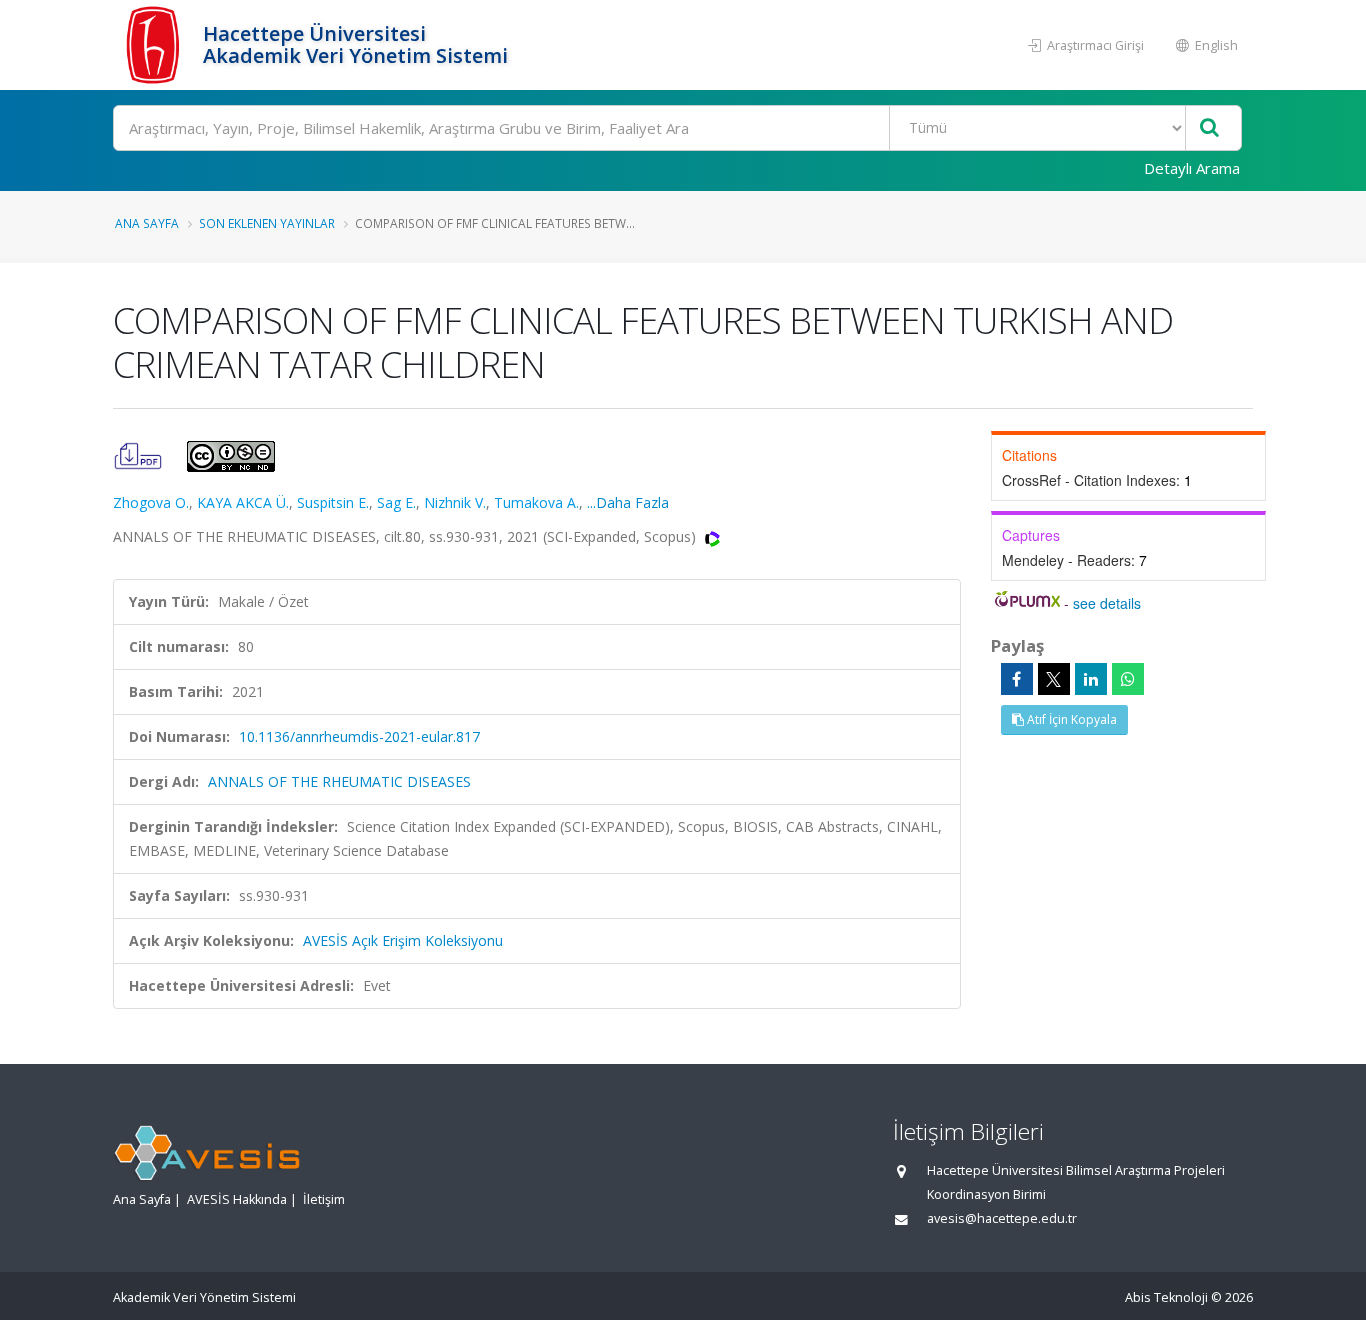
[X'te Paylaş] (1054, 679)
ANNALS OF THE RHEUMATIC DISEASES (339, 781)
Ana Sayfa (147, 223)
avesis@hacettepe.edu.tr (1002, 1218)
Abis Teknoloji (1166, 1297)
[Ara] (1209, 128)
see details (1107, 603)
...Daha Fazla (628, 502)
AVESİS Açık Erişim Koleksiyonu (403, 940)
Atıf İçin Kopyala (1070, 719)
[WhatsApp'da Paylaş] (1128, 679)
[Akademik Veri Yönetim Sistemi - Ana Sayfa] (155, 45)
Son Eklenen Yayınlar (267, 223)
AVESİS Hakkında (237, 1199)
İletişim (324, 1199)
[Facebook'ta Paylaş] (1017, 679)
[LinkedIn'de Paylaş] (1091, 679)
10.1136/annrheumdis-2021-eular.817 (359, 736)
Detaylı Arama (1192, 168)
